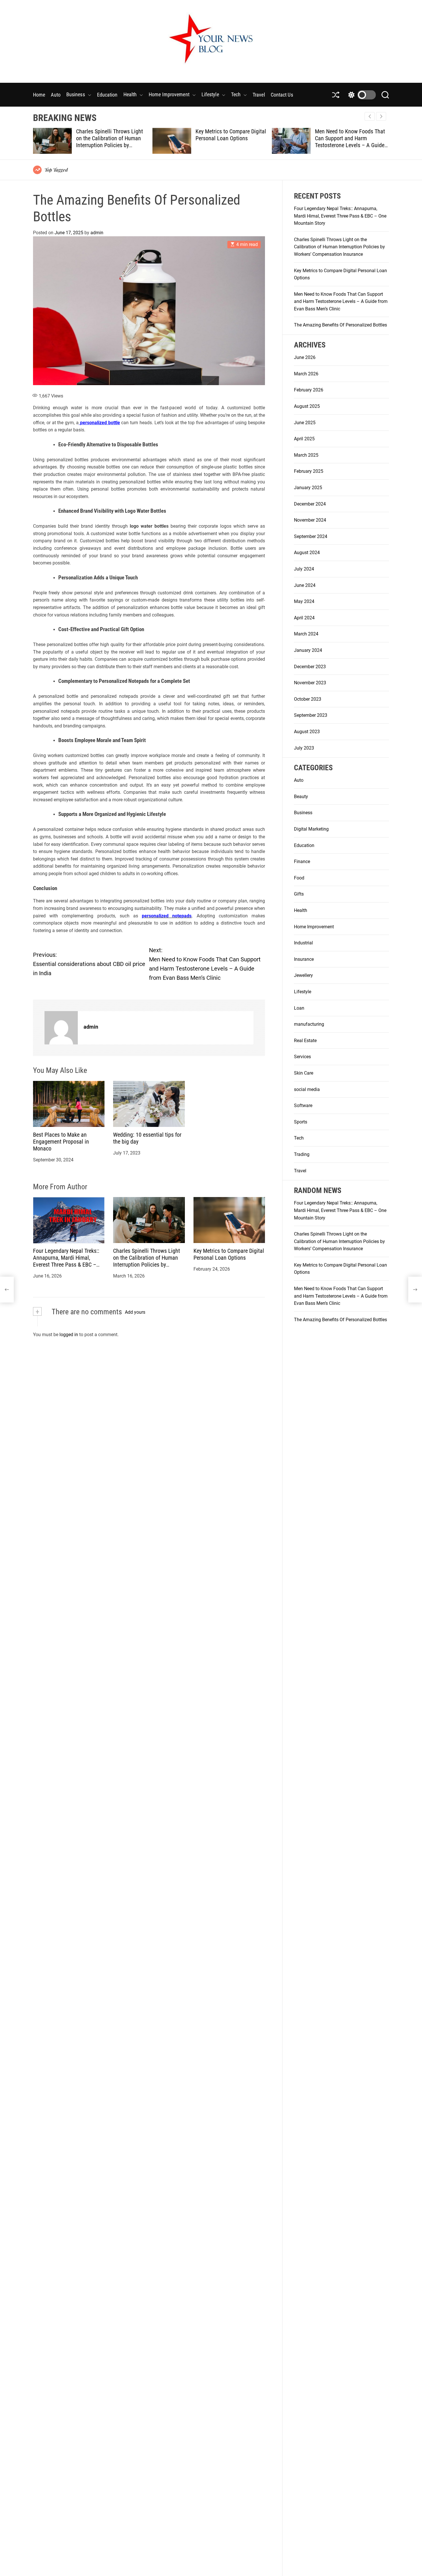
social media (307, 1089)
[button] (381, 116)
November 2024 (310, 520)
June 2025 (305, 422)
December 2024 (310, 504)
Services (302, 1057)
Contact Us (282, 95)
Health (130, 94)
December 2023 (310, 666)
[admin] (61, 1028)
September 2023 (311, 715)
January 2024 (308, 650)
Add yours (135, 1312)
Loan (299, 1008)
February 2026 (309, 390)
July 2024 (304, 569)
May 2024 (304, 601)
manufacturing (309, 1024)
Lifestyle (210, 94)
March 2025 (306, 455)
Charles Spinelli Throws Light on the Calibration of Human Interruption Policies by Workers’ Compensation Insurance (147, 1265)
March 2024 (306, 634)
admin (97, 233)
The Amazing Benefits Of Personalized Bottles (343, 135)
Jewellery (303, 975)
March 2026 (306, 374)
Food (299, 878)
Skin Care (304, 1073)
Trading (302, 1154)
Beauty (301, 797)
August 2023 (307, 732)
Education (107, 95)
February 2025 (309, 471)
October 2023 (308, 699)
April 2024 (304, 618)
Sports (301, 1122)
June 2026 (305, 357)
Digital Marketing (311, 829)
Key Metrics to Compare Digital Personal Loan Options (111, 135)
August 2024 (307, 553)
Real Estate (305, 1041)
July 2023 (304, 748)
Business (76, 94)
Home (39, 95)
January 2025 (308, 488)
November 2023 (310, 683)
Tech (236, 94)
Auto (56, 95)
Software (303, 1105)
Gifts (299, 894)
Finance (302, 861)
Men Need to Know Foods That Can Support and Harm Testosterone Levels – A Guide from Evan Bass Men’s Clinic (231, 142)
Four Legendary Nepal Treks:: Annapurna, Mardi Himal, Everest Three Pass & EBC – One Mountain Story (66, 1261)
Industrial (303, 943)
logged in (69, 1335)
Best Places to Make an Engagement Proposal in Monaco (61, 1142)
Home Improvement (169, 94)
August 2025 (307, 406)
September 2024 (311, 536)
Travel (259, 95)
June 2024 (305, 585)
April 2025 (304, 439)
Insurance (304, 959)
